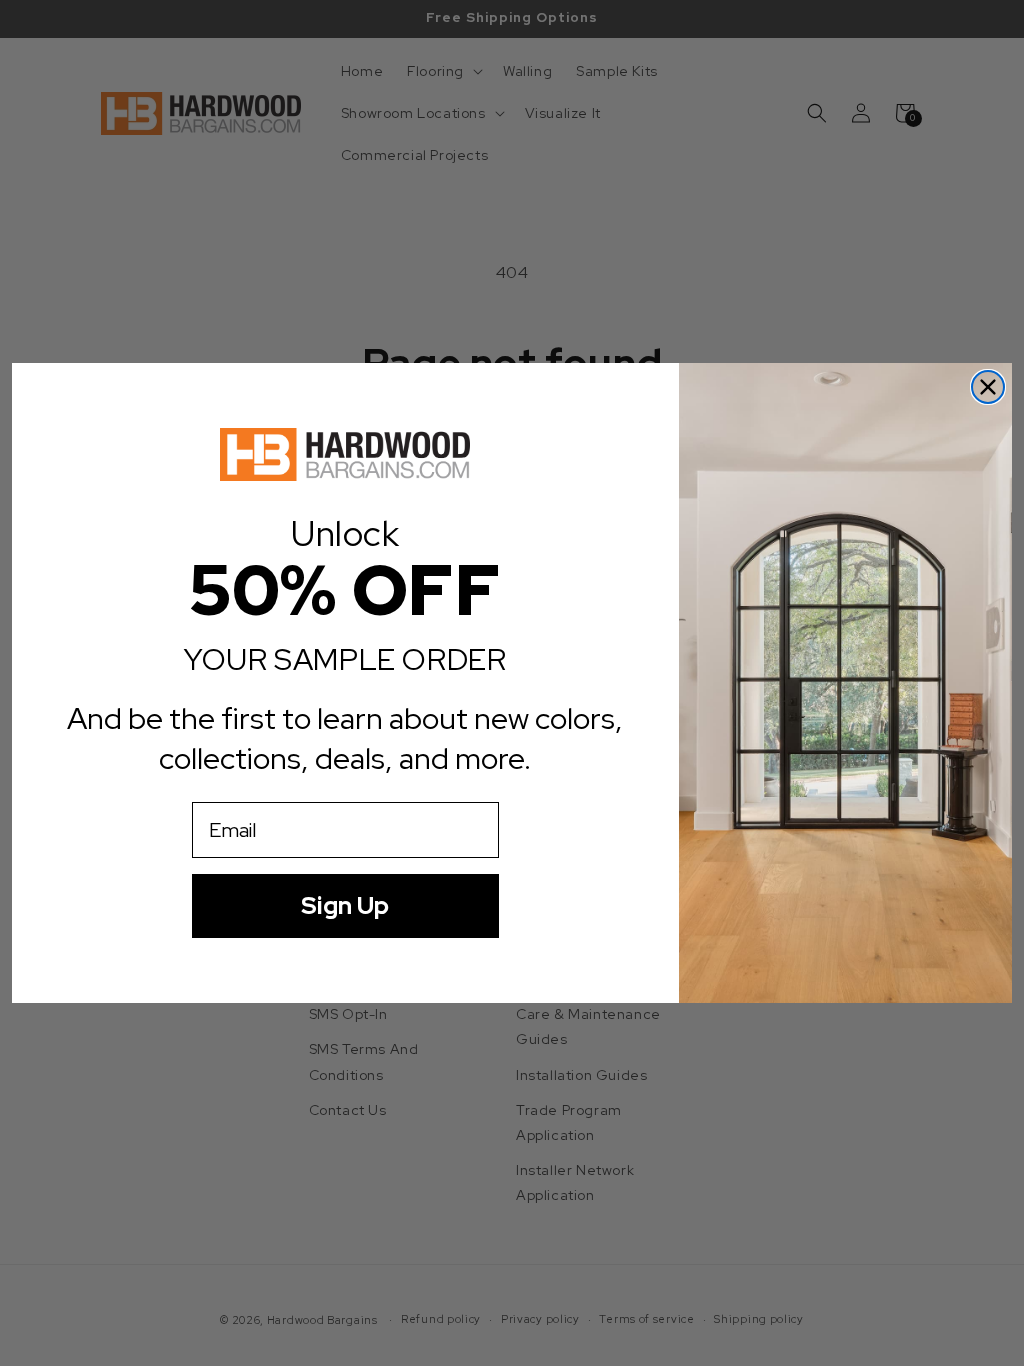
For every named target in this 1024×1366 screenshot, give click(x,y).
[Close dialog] (988, 387)
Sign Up (345, 905)
